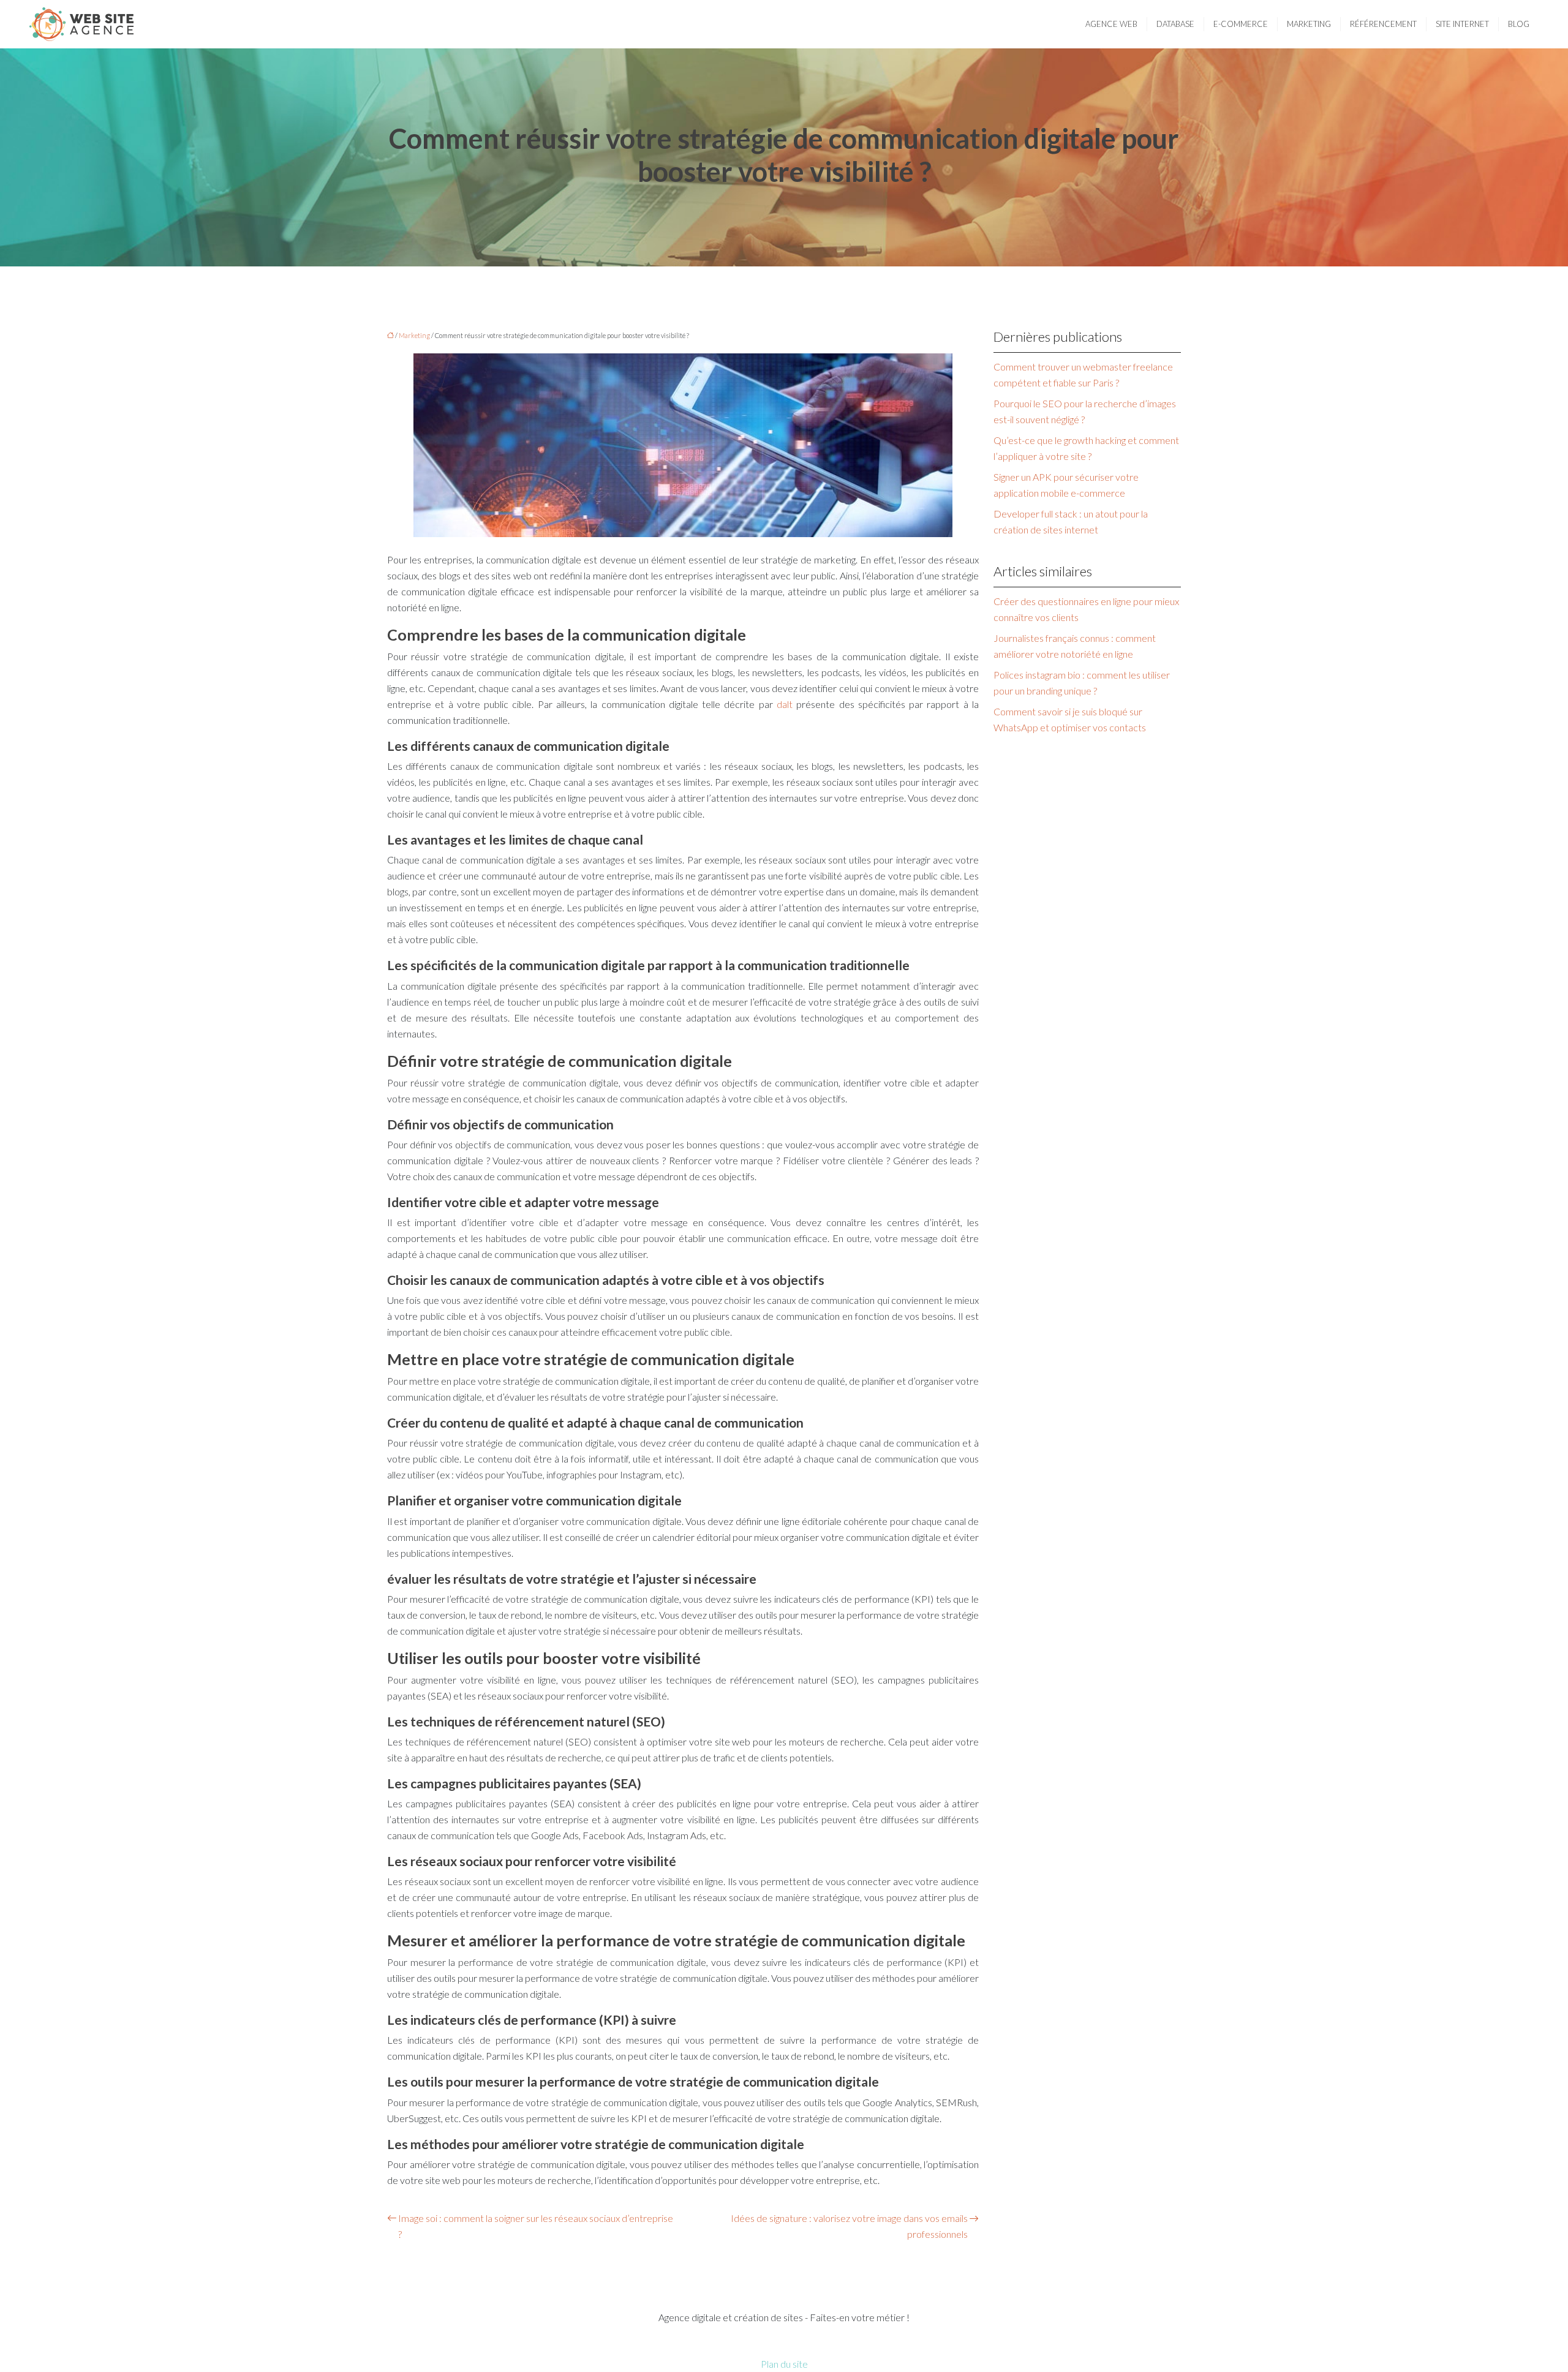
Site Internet (1462, 24)
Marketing (1309, 24)
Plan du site (784, 2364)
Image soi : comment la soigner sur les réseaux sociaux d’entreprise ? (536, 2226)
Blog (1519, 24)
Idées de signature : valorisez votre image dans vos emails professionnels (849, 2226)
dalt (785, 704)
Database (1175, 24)
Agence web (1111, 24)
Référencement (1383, 24)
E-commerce (1241, 24)
